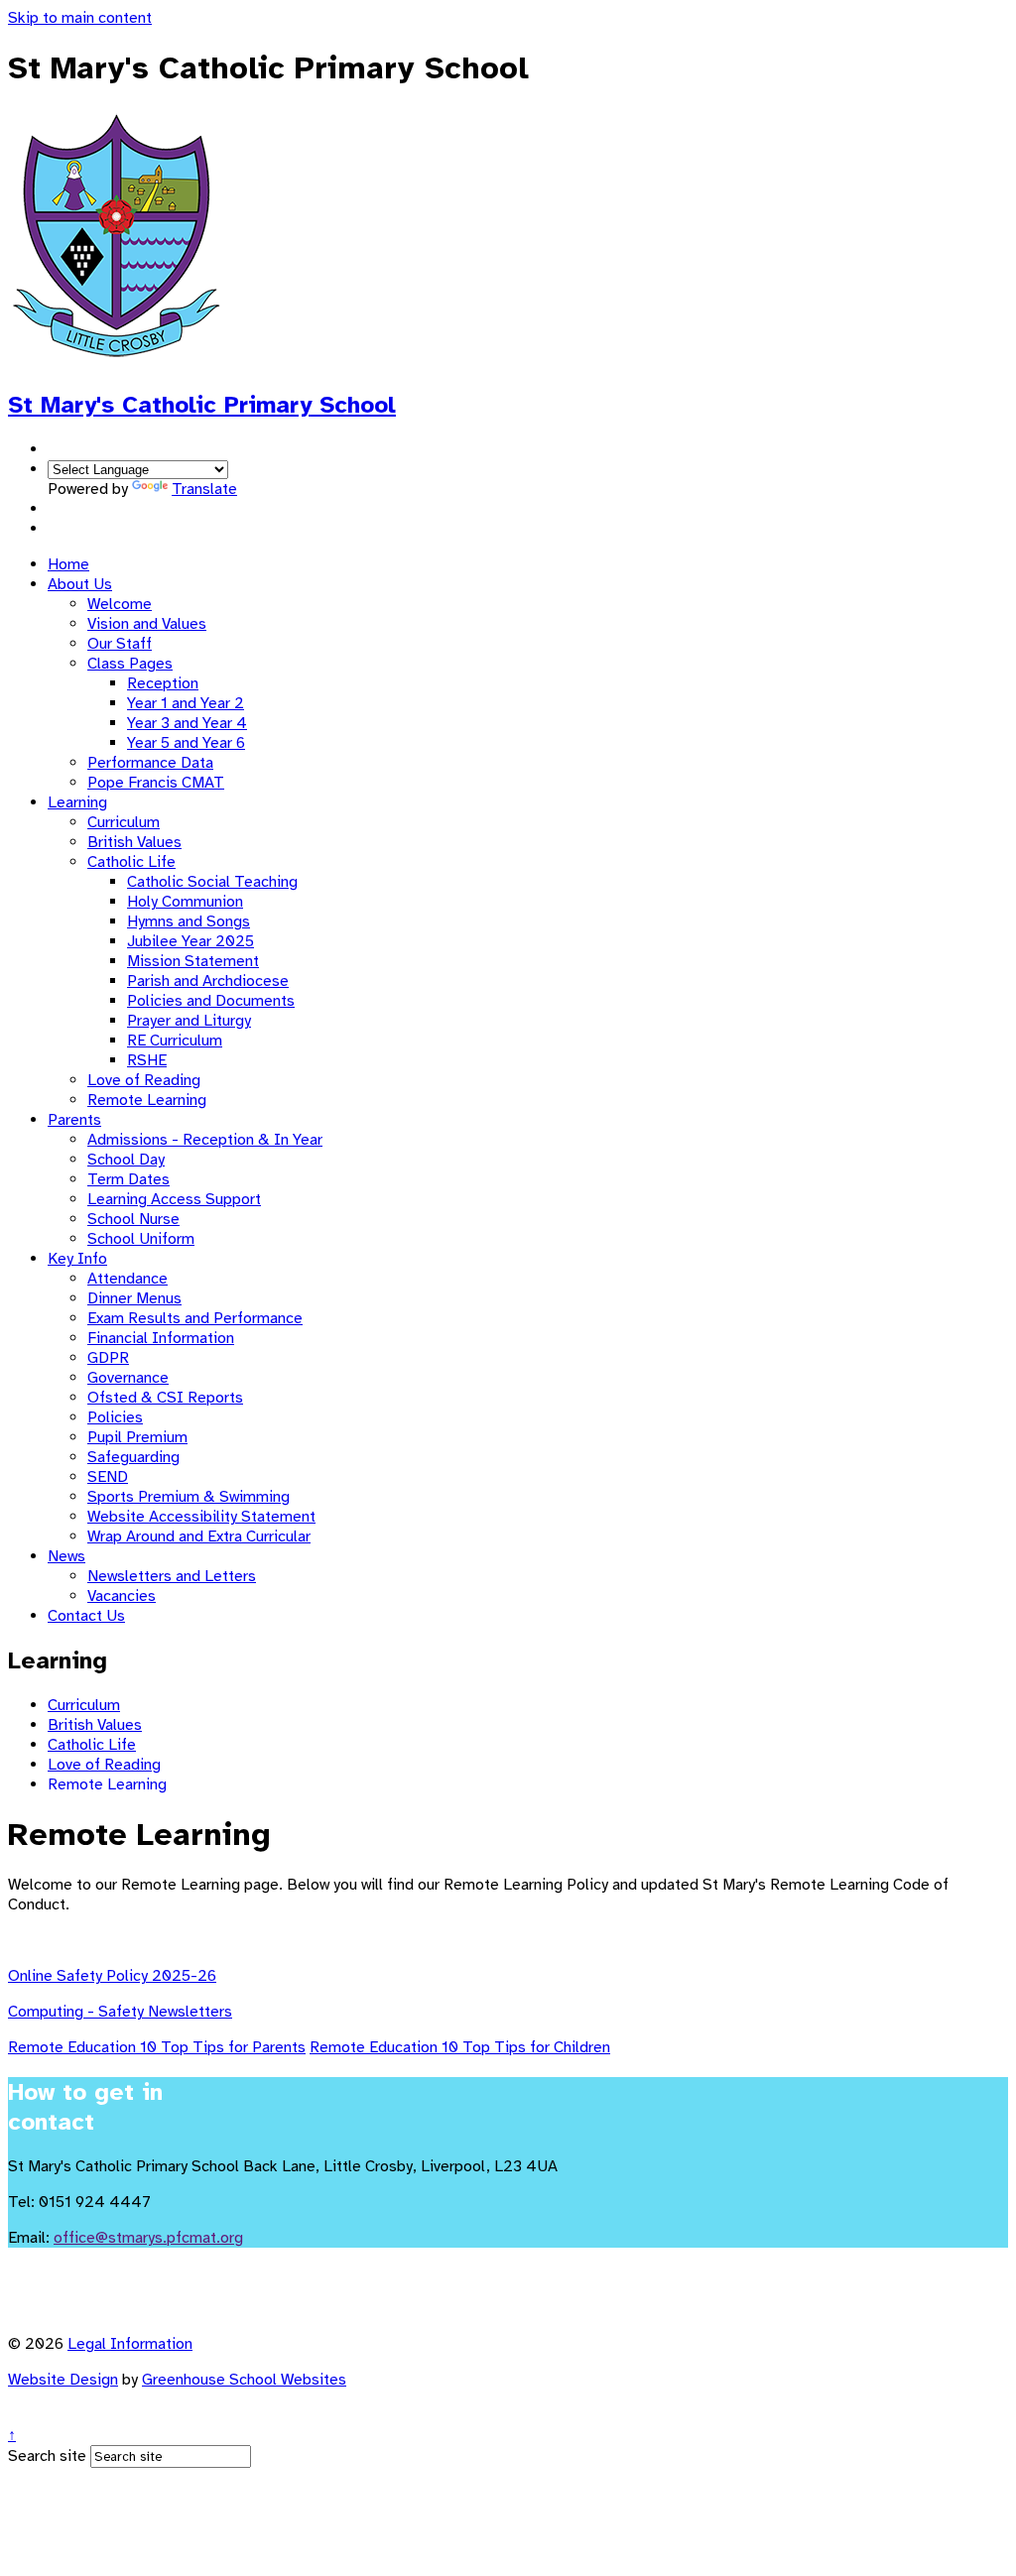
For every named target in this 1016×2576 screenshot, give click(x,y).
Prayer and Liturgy (189, 1021)
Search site (47, 2456)
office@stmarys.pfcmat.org (148, 2238)
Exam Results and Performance (195, 1318)
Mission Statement (193, 961)
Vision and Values (147, 624)
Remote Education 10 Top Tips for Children (460, 2047)
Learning (77, 802)
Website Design (63, 2380)
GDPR (108, 1358)
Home (68, 564)
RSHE (147, 1060)
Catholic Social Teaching (212, 882)
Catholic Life (131, 862)
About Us (80, 584)
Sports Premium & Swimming (189, 1497)
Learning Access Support (174, 1199)
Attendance (127, 1279)
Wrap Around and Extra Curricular (199, 1536)
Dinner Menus (134, 1298)
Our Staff (120, 644)
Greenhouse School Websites (244, 2380)
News (66, 1556)
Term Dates (128, 1179)
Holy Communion (185, 902)
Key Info (77, 1259)
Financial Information (161, 1338)
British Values (134, 842)
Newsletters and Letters (172, 1576)
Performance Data (150, 763)
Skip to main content (80, 18)
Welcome (120, 604)
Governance (128, 1378)
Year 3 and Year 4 (187, 723)
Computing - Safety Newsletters (120, 2012)
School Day (126, 1160)
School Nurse (133, 1219)
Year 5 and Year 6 (186, 743)
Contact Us (86, 1616)
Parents (74, 1120)
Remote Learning (147, 1100)
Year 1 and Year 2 (186, 703)
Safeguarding (133, 1457)
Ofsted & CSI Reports (165, 1398)
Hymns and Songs (189, 921)
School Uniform (141, 1239)
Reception (163, 683)
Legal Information (130, 2344)
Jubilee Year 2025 (190, 941)
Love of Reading (144, 1080)
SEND (108, 1477)
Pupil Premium (137, 1437)
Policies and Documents (211, 1001)
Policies (115, 1417)
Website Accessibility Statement (201, 1517)
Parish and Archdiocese (208, 981)
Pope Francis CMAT (156, 783)
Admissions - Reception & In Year (205, 1140)
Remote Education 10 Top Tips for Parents (157, 2047)
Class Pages (130, 664)
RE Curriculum (175, 1041)
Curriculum (124, 822)
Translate (204, 489)
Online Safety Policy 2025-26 (112, 1976)
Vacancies (122, 1596)
